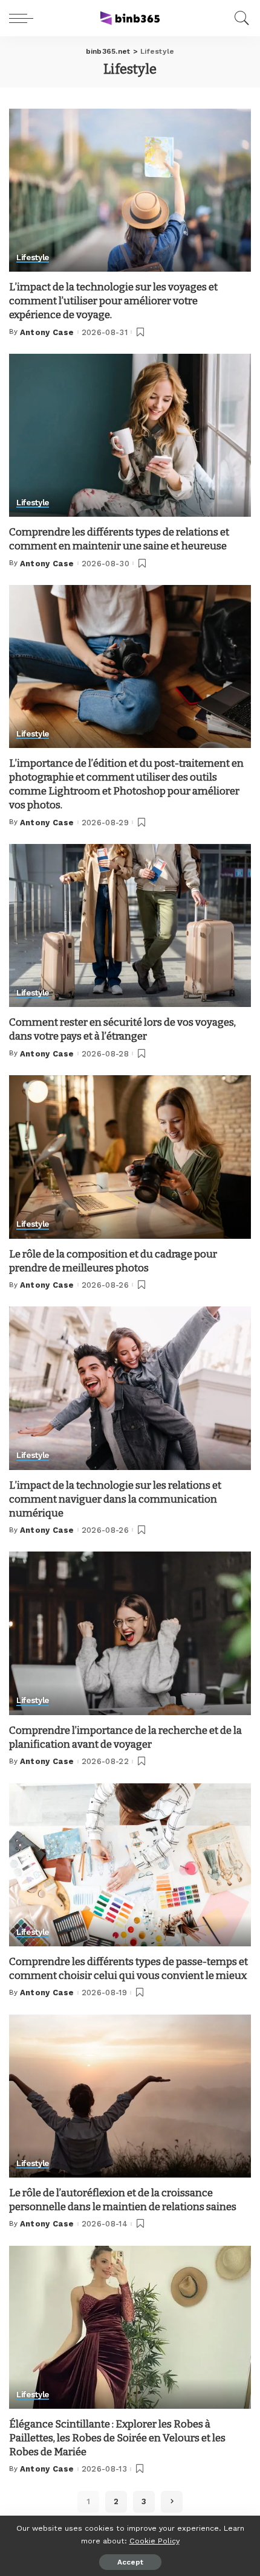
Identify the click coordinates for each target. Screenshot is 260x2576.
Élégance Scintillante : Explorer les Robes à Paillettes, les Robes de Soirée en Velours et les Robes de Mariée (117, 2438)
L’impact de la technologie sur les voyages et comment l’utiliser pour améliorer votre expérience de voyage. (113, 301)
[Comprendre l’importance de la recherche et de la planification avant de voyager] (130, 1633)
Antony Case (47, 332)
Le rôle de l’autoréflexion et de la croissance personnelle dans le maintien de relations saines (123, 2200)
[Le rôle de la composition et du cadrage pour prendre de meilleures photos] (130, 1157)
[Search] (239, 18)
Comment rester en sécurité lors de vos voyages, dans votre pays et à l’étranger (122, 1029)
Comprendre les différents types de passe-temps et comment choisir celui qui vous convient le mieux (128, 1969)
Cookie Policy (154, 2541)
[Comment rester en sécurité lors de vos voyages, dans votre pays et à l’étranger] (130, 925)
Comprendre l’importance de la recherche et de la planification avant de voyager (125, 1737)
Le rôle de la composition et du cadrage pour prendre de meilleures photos (113, 1261)
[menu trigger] (24, 18)
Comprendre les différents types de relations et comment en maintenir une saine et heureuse (119, 539)
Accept (130, 2562)
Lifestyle (33, 258)
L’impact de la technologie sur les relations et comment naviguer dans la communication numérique (115, 1499)
